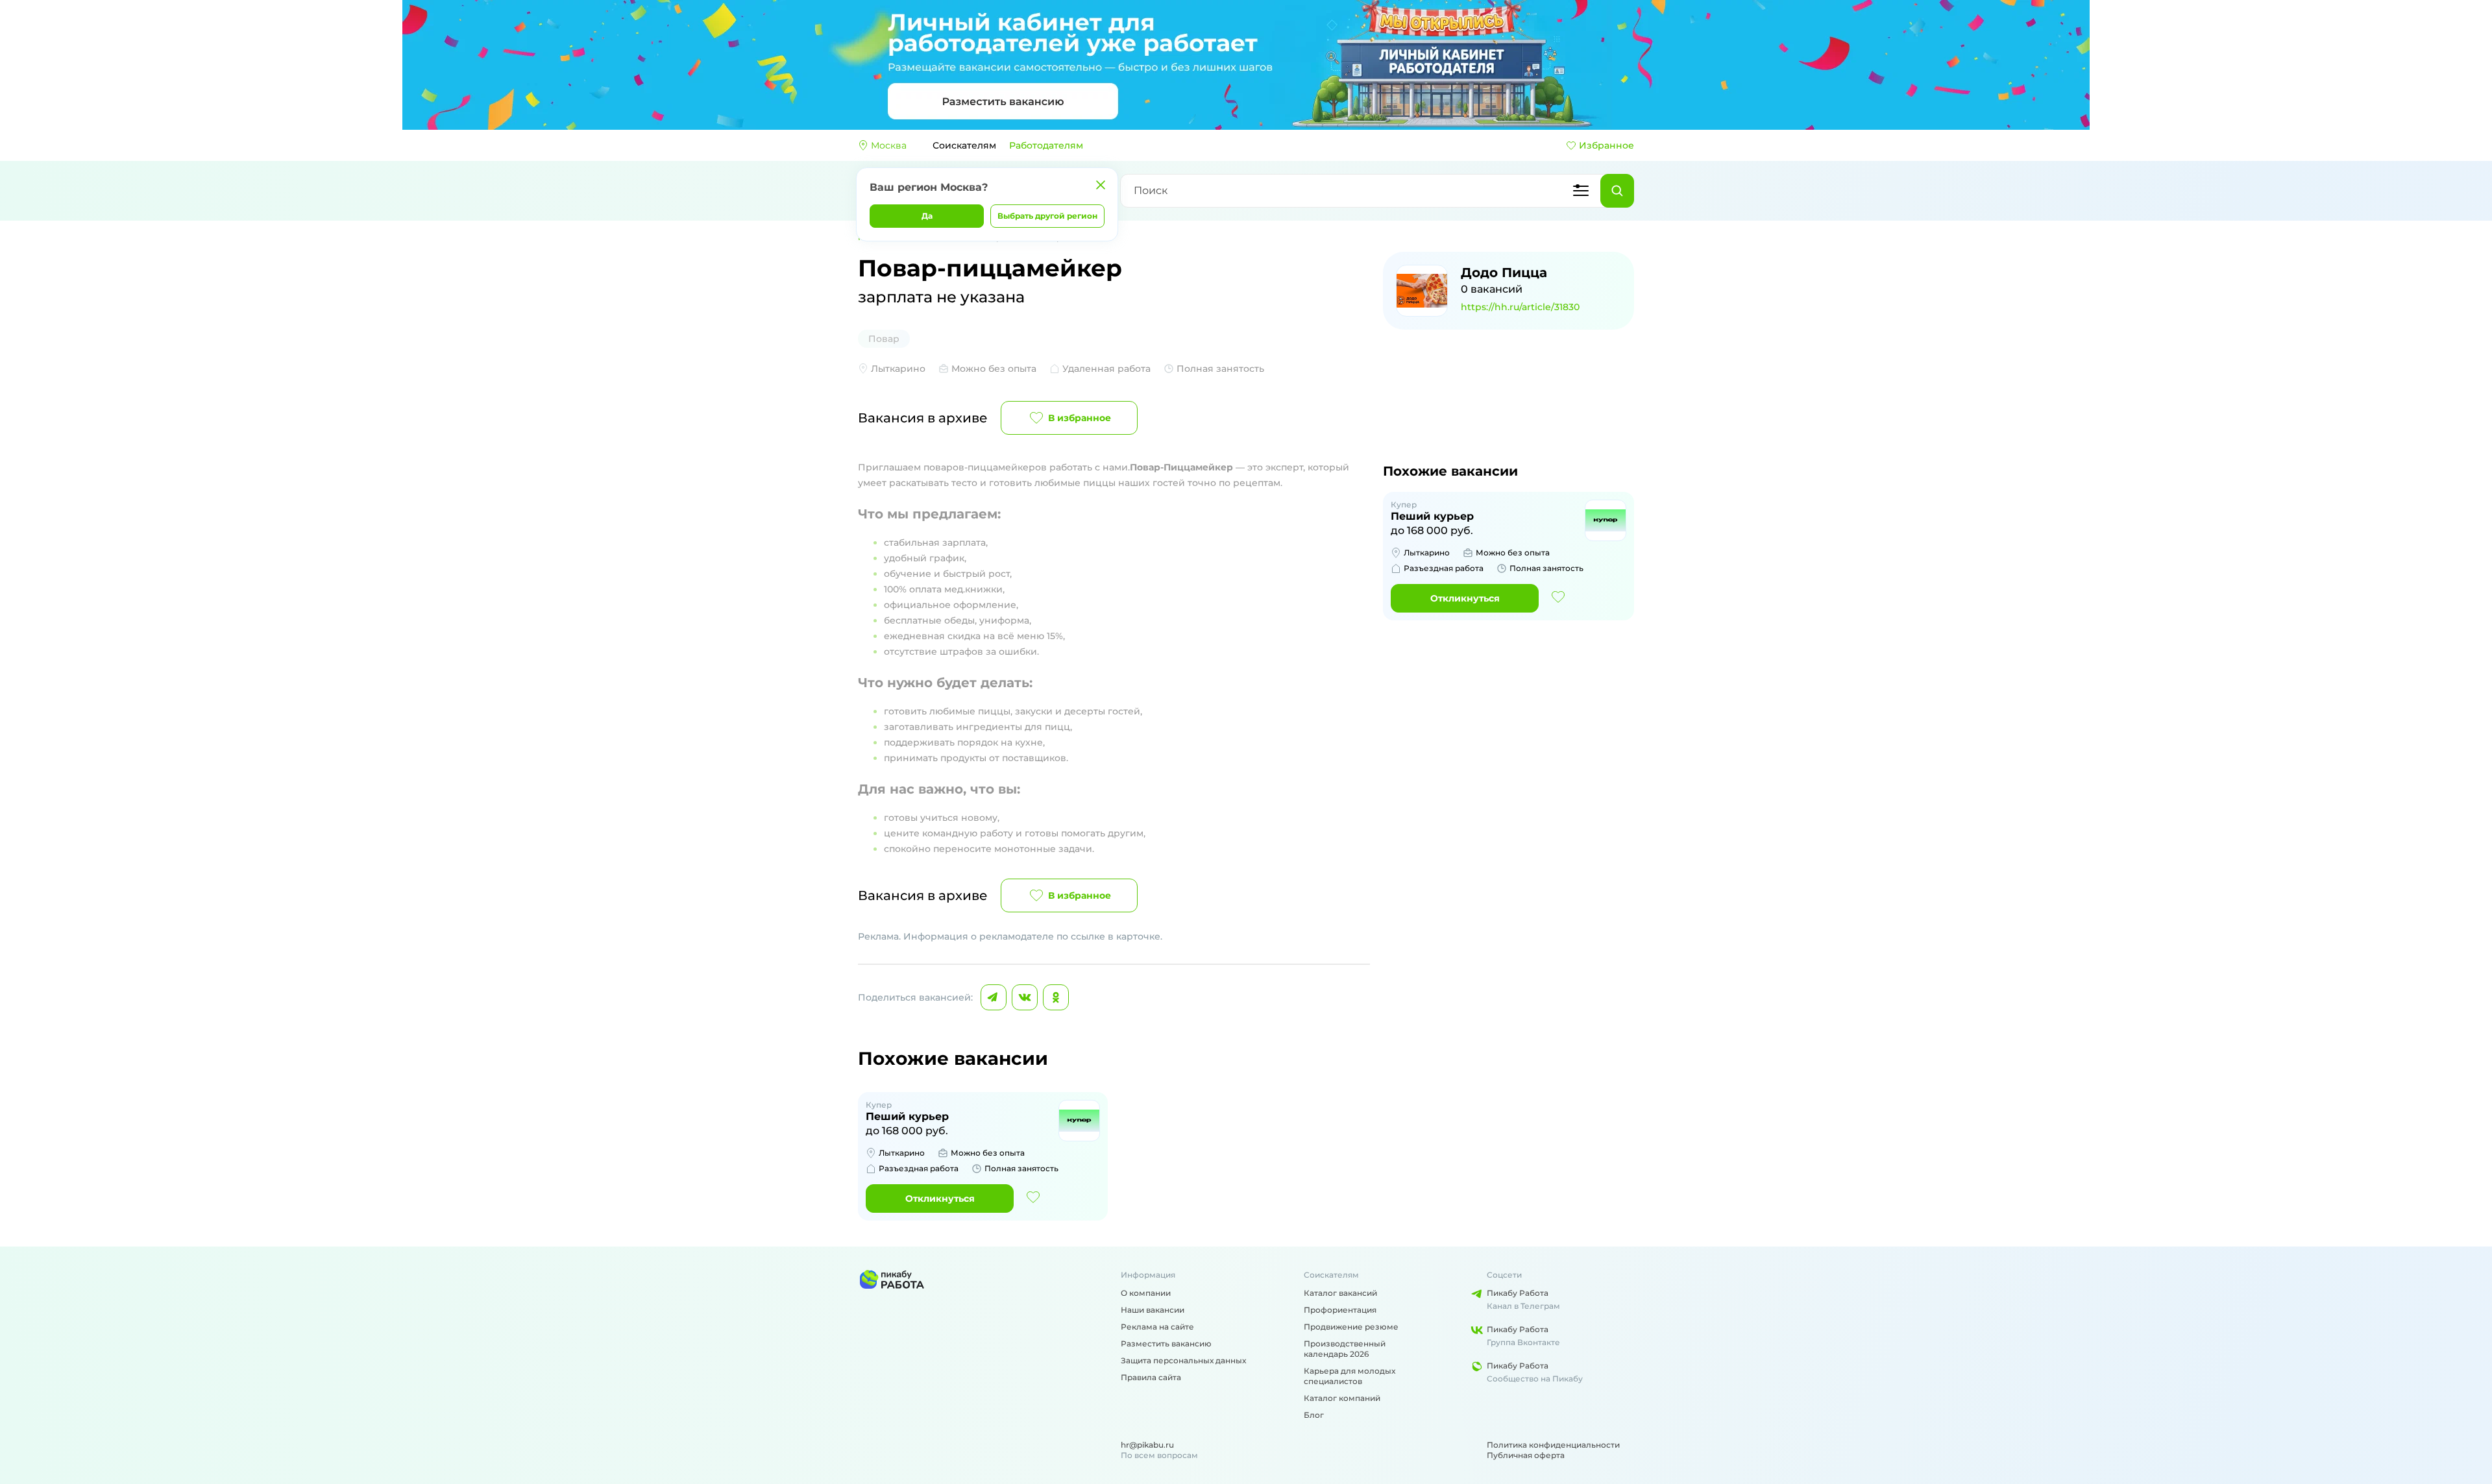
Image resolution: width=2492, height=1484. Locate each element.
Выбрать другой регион (1047, 216)
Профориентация (1340, 1310)
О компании (1146, 1293)
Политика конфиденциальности (1553, 1445)
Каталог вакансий (1340, 1293)
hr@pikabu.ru (1147, 1445)
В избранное (1080, 418)
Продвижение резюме (1351, 1327)
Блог (1314, 1415)
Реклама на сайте (1157, 1327)
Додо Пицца (1504, 273)
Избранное (1606, 145)
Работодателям (1046, 145)
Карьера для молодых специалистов (1350, 1376)
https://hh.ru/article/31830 (1520, 307)
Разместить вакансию (1166, 1344)
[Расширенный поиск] (1581, 191)
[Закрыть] (1101, 185)
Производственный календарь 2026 (1345, 1349)
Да (927, 216)
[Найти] (1617, 191)
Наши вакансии (1153, 1310)
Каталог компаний (1342, 1398)
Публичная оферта (1526, 1455)
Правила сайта (1151, 1377)
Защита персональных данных (1183, 1360)
